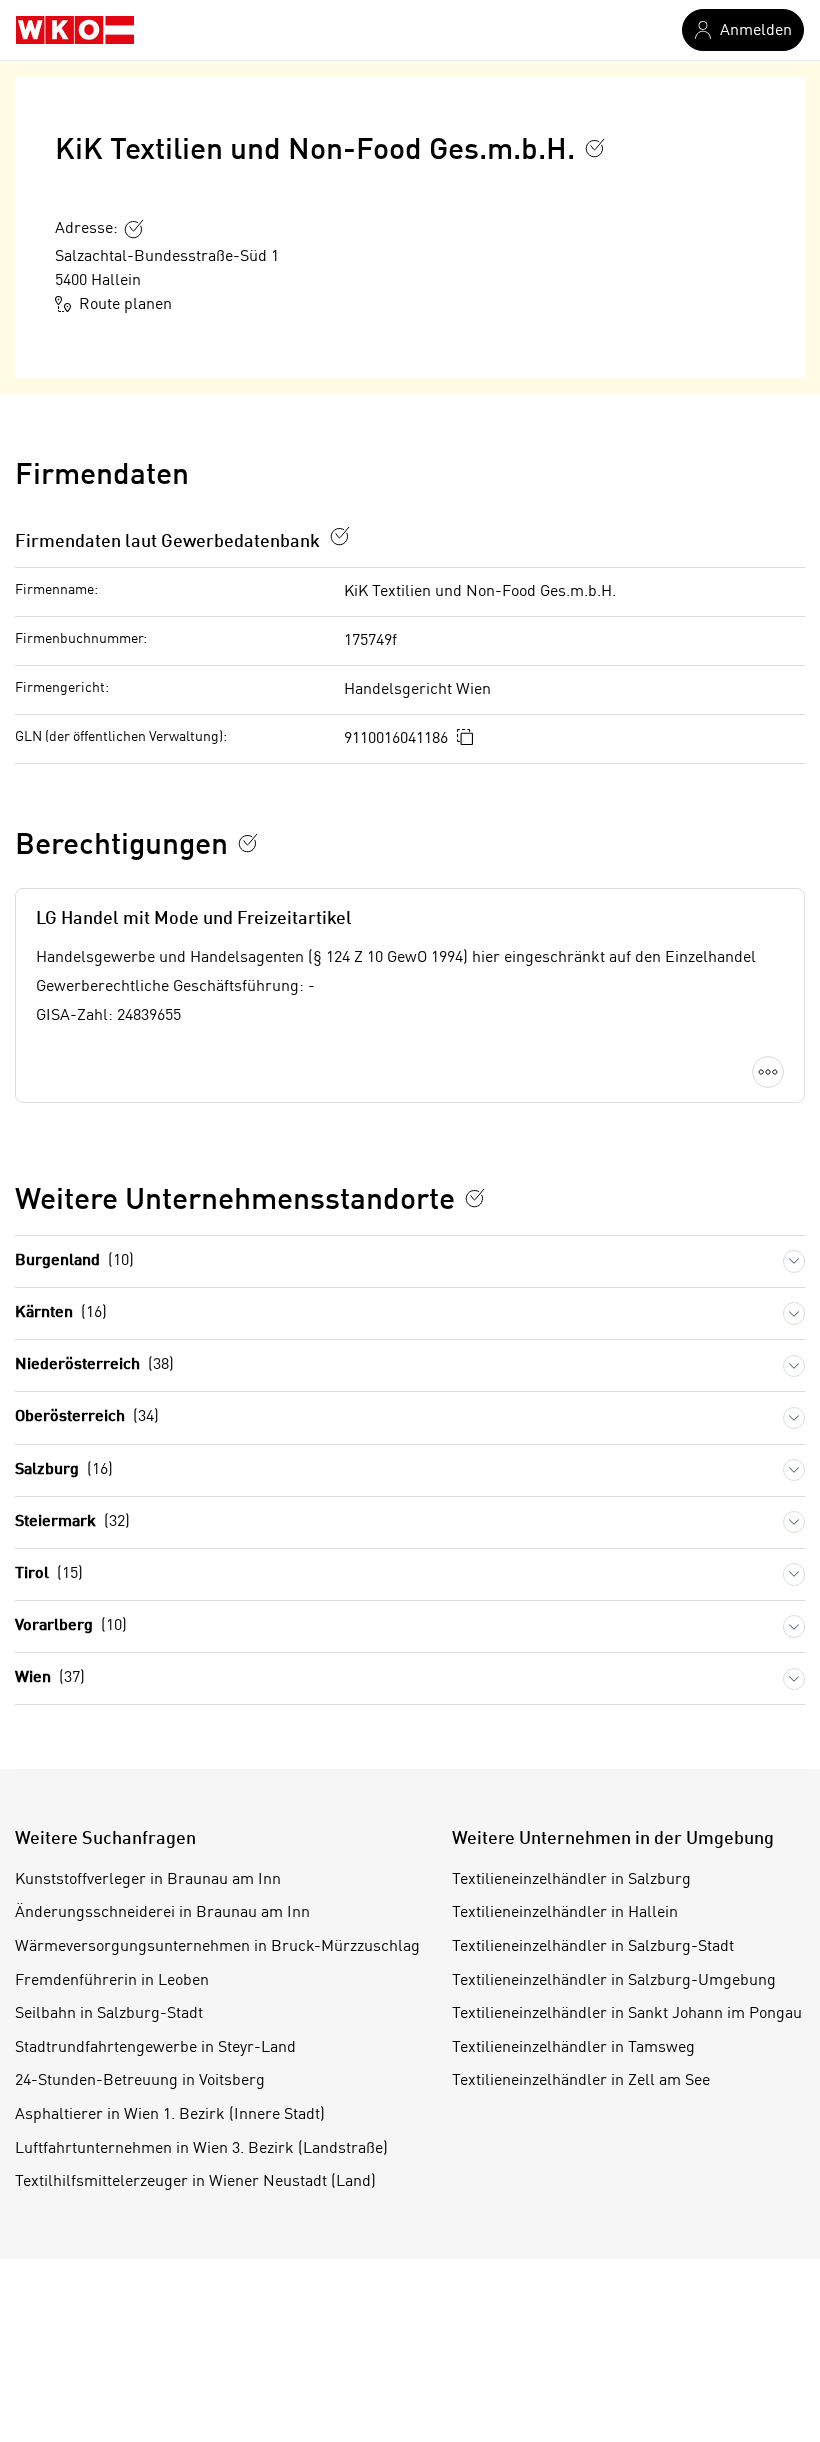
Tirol (49, 1574)
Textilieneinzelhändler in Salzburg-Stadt (593, 1947)
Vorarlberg (71, 1626)
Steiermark (72, 1522)
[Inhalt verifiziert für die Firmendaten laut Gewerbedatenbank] (340, 536)
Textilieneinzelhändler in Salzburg (571, 1880)
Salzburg (64, 1470)
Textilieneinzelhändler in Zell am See (581, 2081)
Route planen (125, 305)
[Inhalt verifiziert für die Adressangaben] (134, 229)
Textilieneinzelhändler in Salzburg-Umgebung (614, 1981)
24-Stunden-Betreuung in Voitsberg (140, 2081)
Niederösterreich (94, 1365)
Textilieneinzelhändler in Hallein (565, 1913)
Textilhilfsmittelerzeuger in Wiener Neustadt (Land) (195, 2182)
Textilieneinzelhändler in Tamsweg (573, 2048)
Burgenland (74, 1261)
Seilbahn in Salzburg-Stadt (109, 2014)
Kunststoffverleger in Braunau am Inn (148, 1880)
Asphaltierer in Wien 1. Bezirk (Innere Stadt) (170, 2115)
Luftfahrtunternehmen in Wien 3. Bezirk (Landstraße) (201, 2149)
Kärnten (61, 1313)
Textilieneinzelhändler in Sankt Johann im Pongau (627, 2014)
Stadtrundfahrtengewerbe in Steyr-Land (155, 2048)
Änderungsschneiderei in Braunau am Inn (162, 1913)
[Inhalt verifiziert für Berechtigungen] (248, 843)
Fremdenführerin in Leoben (112, 1981)
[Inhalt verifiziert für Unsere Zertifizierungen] (475, 1198)
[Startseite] (75, 30)
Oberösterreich (87, 1417)
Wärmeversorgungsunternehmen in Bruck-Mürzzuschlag (217, 1947)
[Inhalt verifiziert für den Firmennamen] (595, 148)
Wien (50, 1678)
